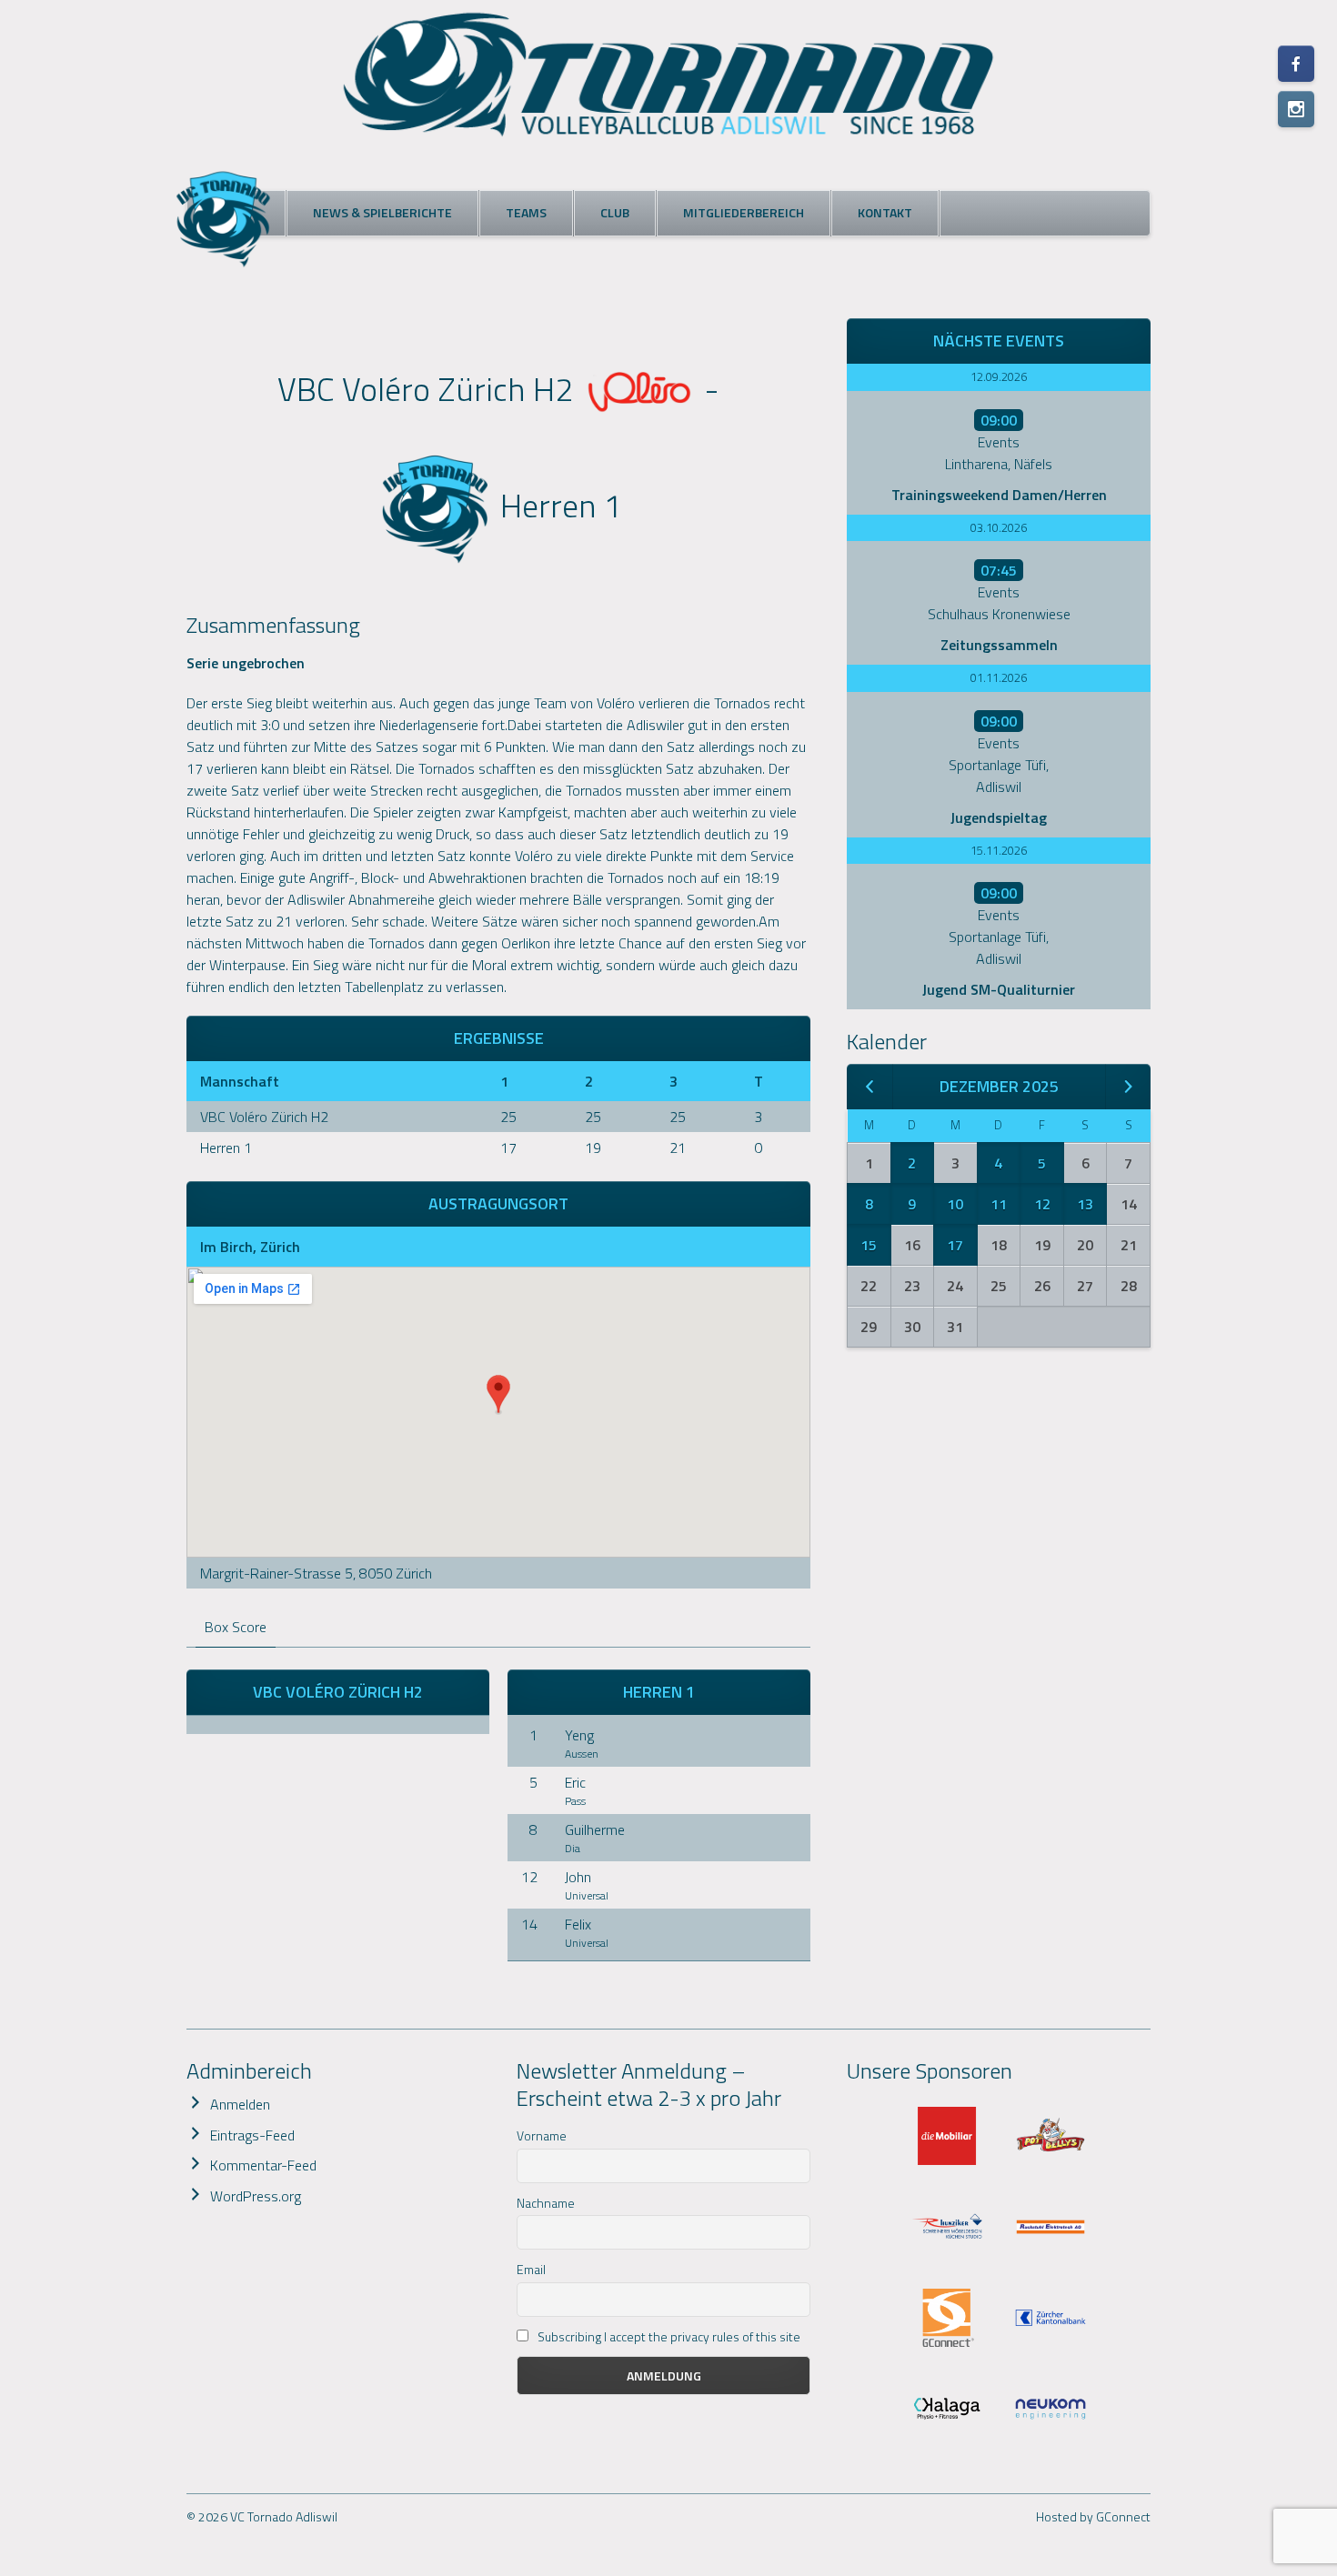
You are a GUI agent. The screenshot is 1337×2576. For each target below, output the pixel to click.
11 (999, 1204)
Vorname (542, 2135)
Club (615, 212)
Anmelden (240, 2104)
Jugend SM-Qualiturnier (999, 989)
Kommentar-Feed (263, 2165)
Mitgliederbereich (744, 212)
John (578, 1877)
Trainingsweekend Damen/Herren (999, 495)
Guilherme (595, 1829)
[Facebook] (1296, 64)
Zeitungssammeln (999, 645)
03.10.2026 (999, 527)
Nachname (546, 2203)
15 (869, 1245)
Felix (578, 1924)
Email (531, 2269)
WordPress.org (256, 2196)
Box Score (236, 1627)
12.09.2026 (999, 376)
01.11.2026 (999, 677)
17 (955, 1245)
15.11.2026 (999, 850)
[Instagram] (1296, 109)
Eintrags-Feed (252, 2135)
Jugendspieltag (999, 817)
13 (1085, 1204)
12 (1042, 1204)
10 (955, 1204)
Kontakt (885, 212)
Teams (526, 212)
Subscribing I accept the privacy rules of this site (668, 2336)
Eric (575, 1782)
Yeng (579, 1735)
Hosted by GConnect (1093, 2516)
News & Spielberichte (382, 212)
